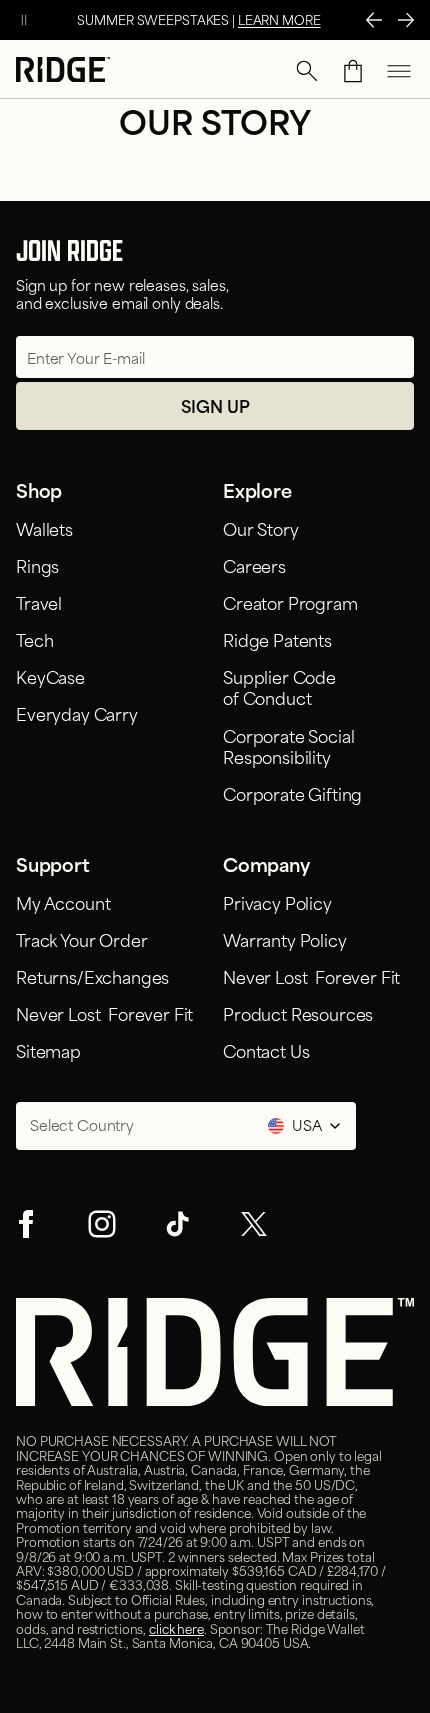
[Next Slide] (406, 20)
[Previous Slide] (374, 20)
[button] (307, 71)
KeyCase (50, 676)
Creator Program (290, 602)
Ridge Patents (277, 639)
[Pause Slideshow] (24, 20)
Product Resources (298, 1013)
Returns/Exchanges (92, 976)
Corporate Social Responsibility (288, 745)
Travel (39, 602)
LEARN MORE (279, 19)
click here (176, 1628)
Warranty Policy (285, 939)
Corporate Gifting (292, 793)
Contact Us (266, 1050)
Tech (34, 639)
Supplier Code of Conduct (279, 686)
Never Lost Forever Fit (104, 1013)
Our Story (261, 528)
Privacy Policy (277, 902)
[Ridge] (63, 71)
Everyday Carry (77, 713)
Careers (254, 565)
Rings (37, 565)
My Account (63, 902)
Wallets (44, 528)
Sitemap (48, 1050)
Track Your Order (81, 939)
